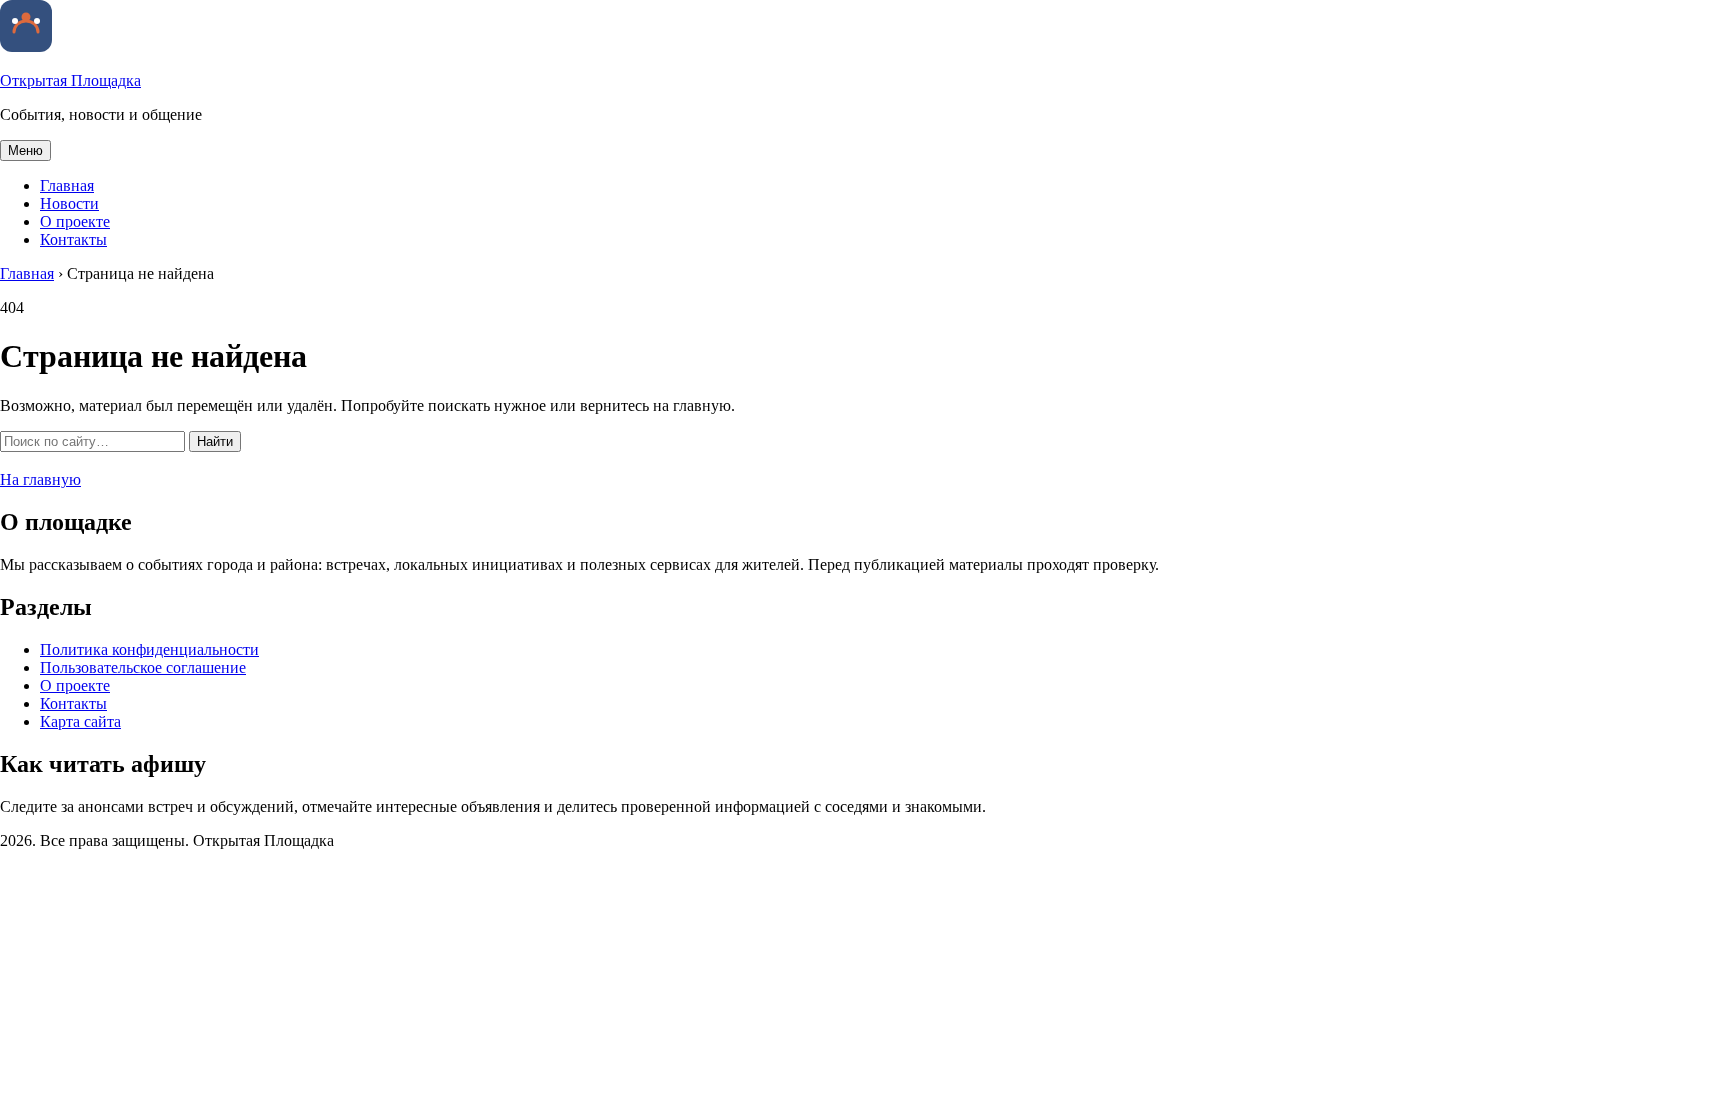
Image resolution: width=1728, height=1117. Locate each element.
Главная (67, 185)
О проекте (75, 221)
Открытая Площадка (70, 80)
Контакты (73, 239)
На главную (40, 479)
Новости (69, 203)
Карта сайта (80, 721)
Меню (25, 150)
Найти (215, 441)
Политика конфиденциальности (149, 649)
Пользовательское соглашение (143, 667)
